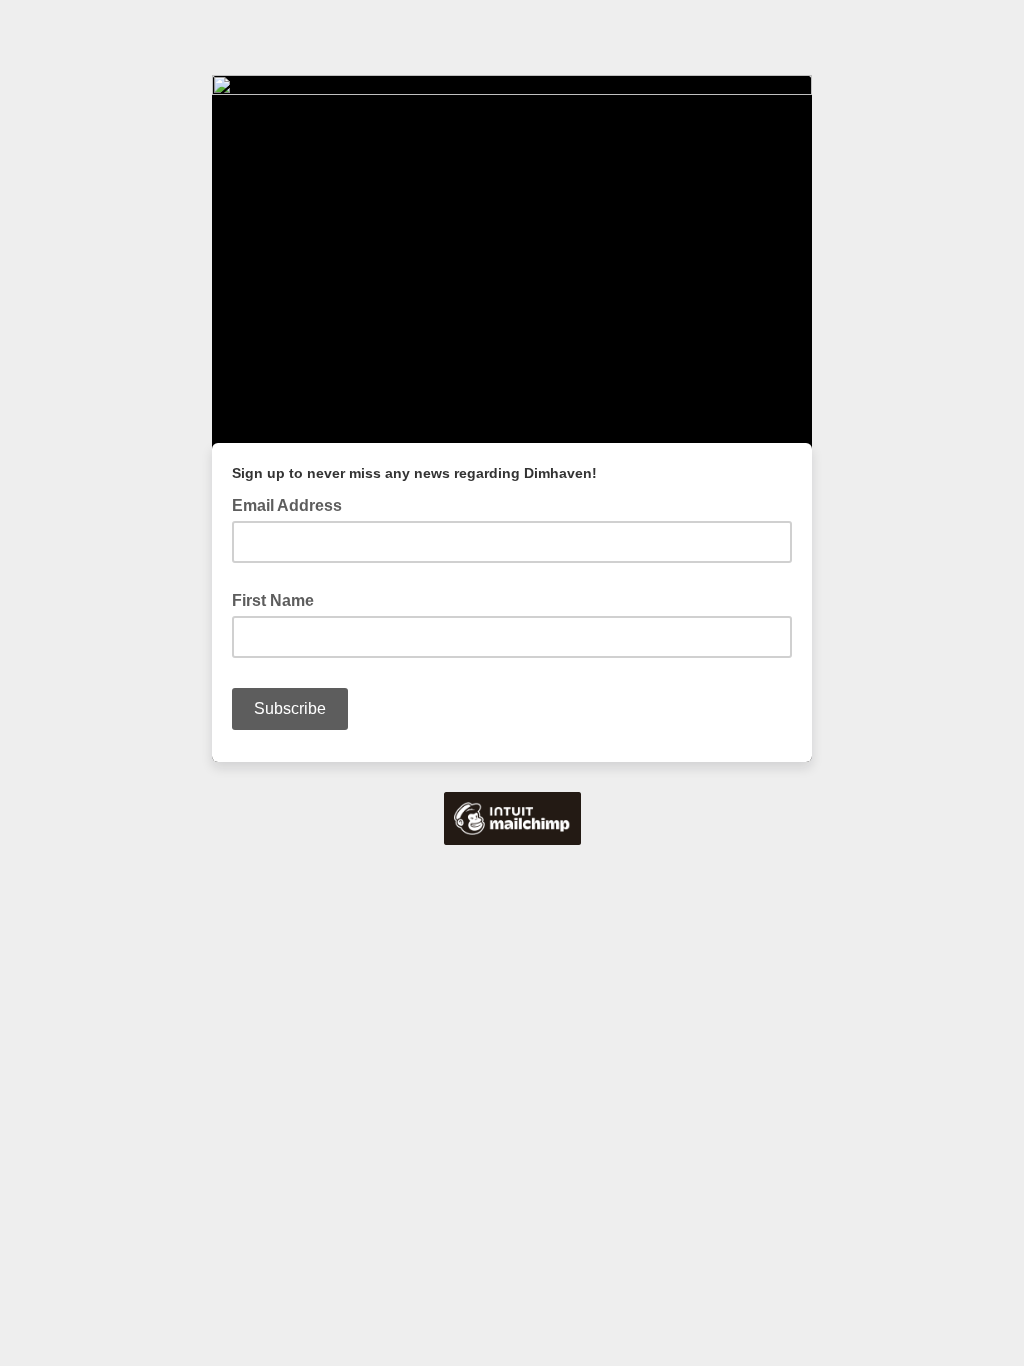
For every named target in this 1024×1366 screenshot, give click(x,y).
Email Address (293, 504)
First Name (273, 600)
